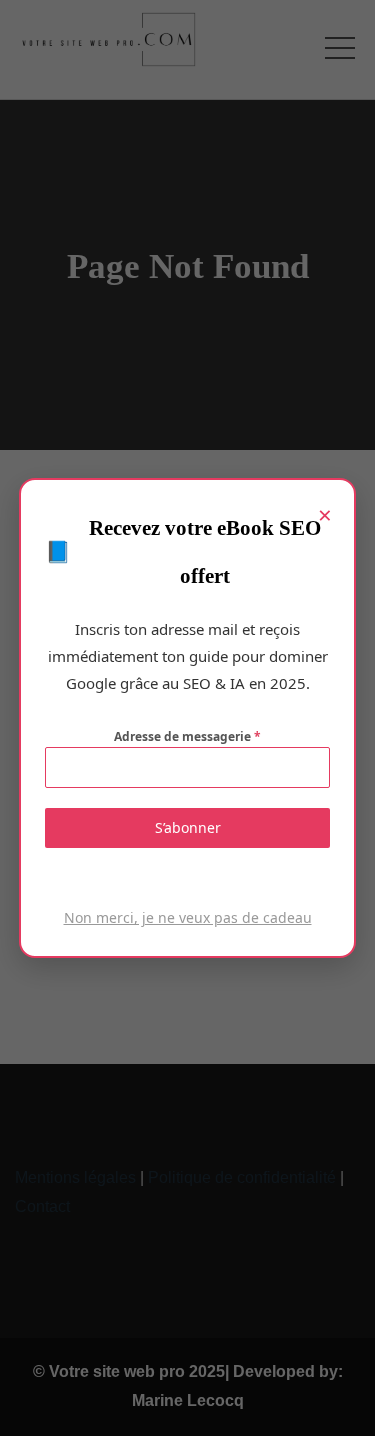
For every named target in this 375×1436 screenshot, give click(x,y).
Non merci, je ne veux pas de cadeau (188, 917)
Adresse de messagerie (187, 736)
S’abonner (188, 827)
